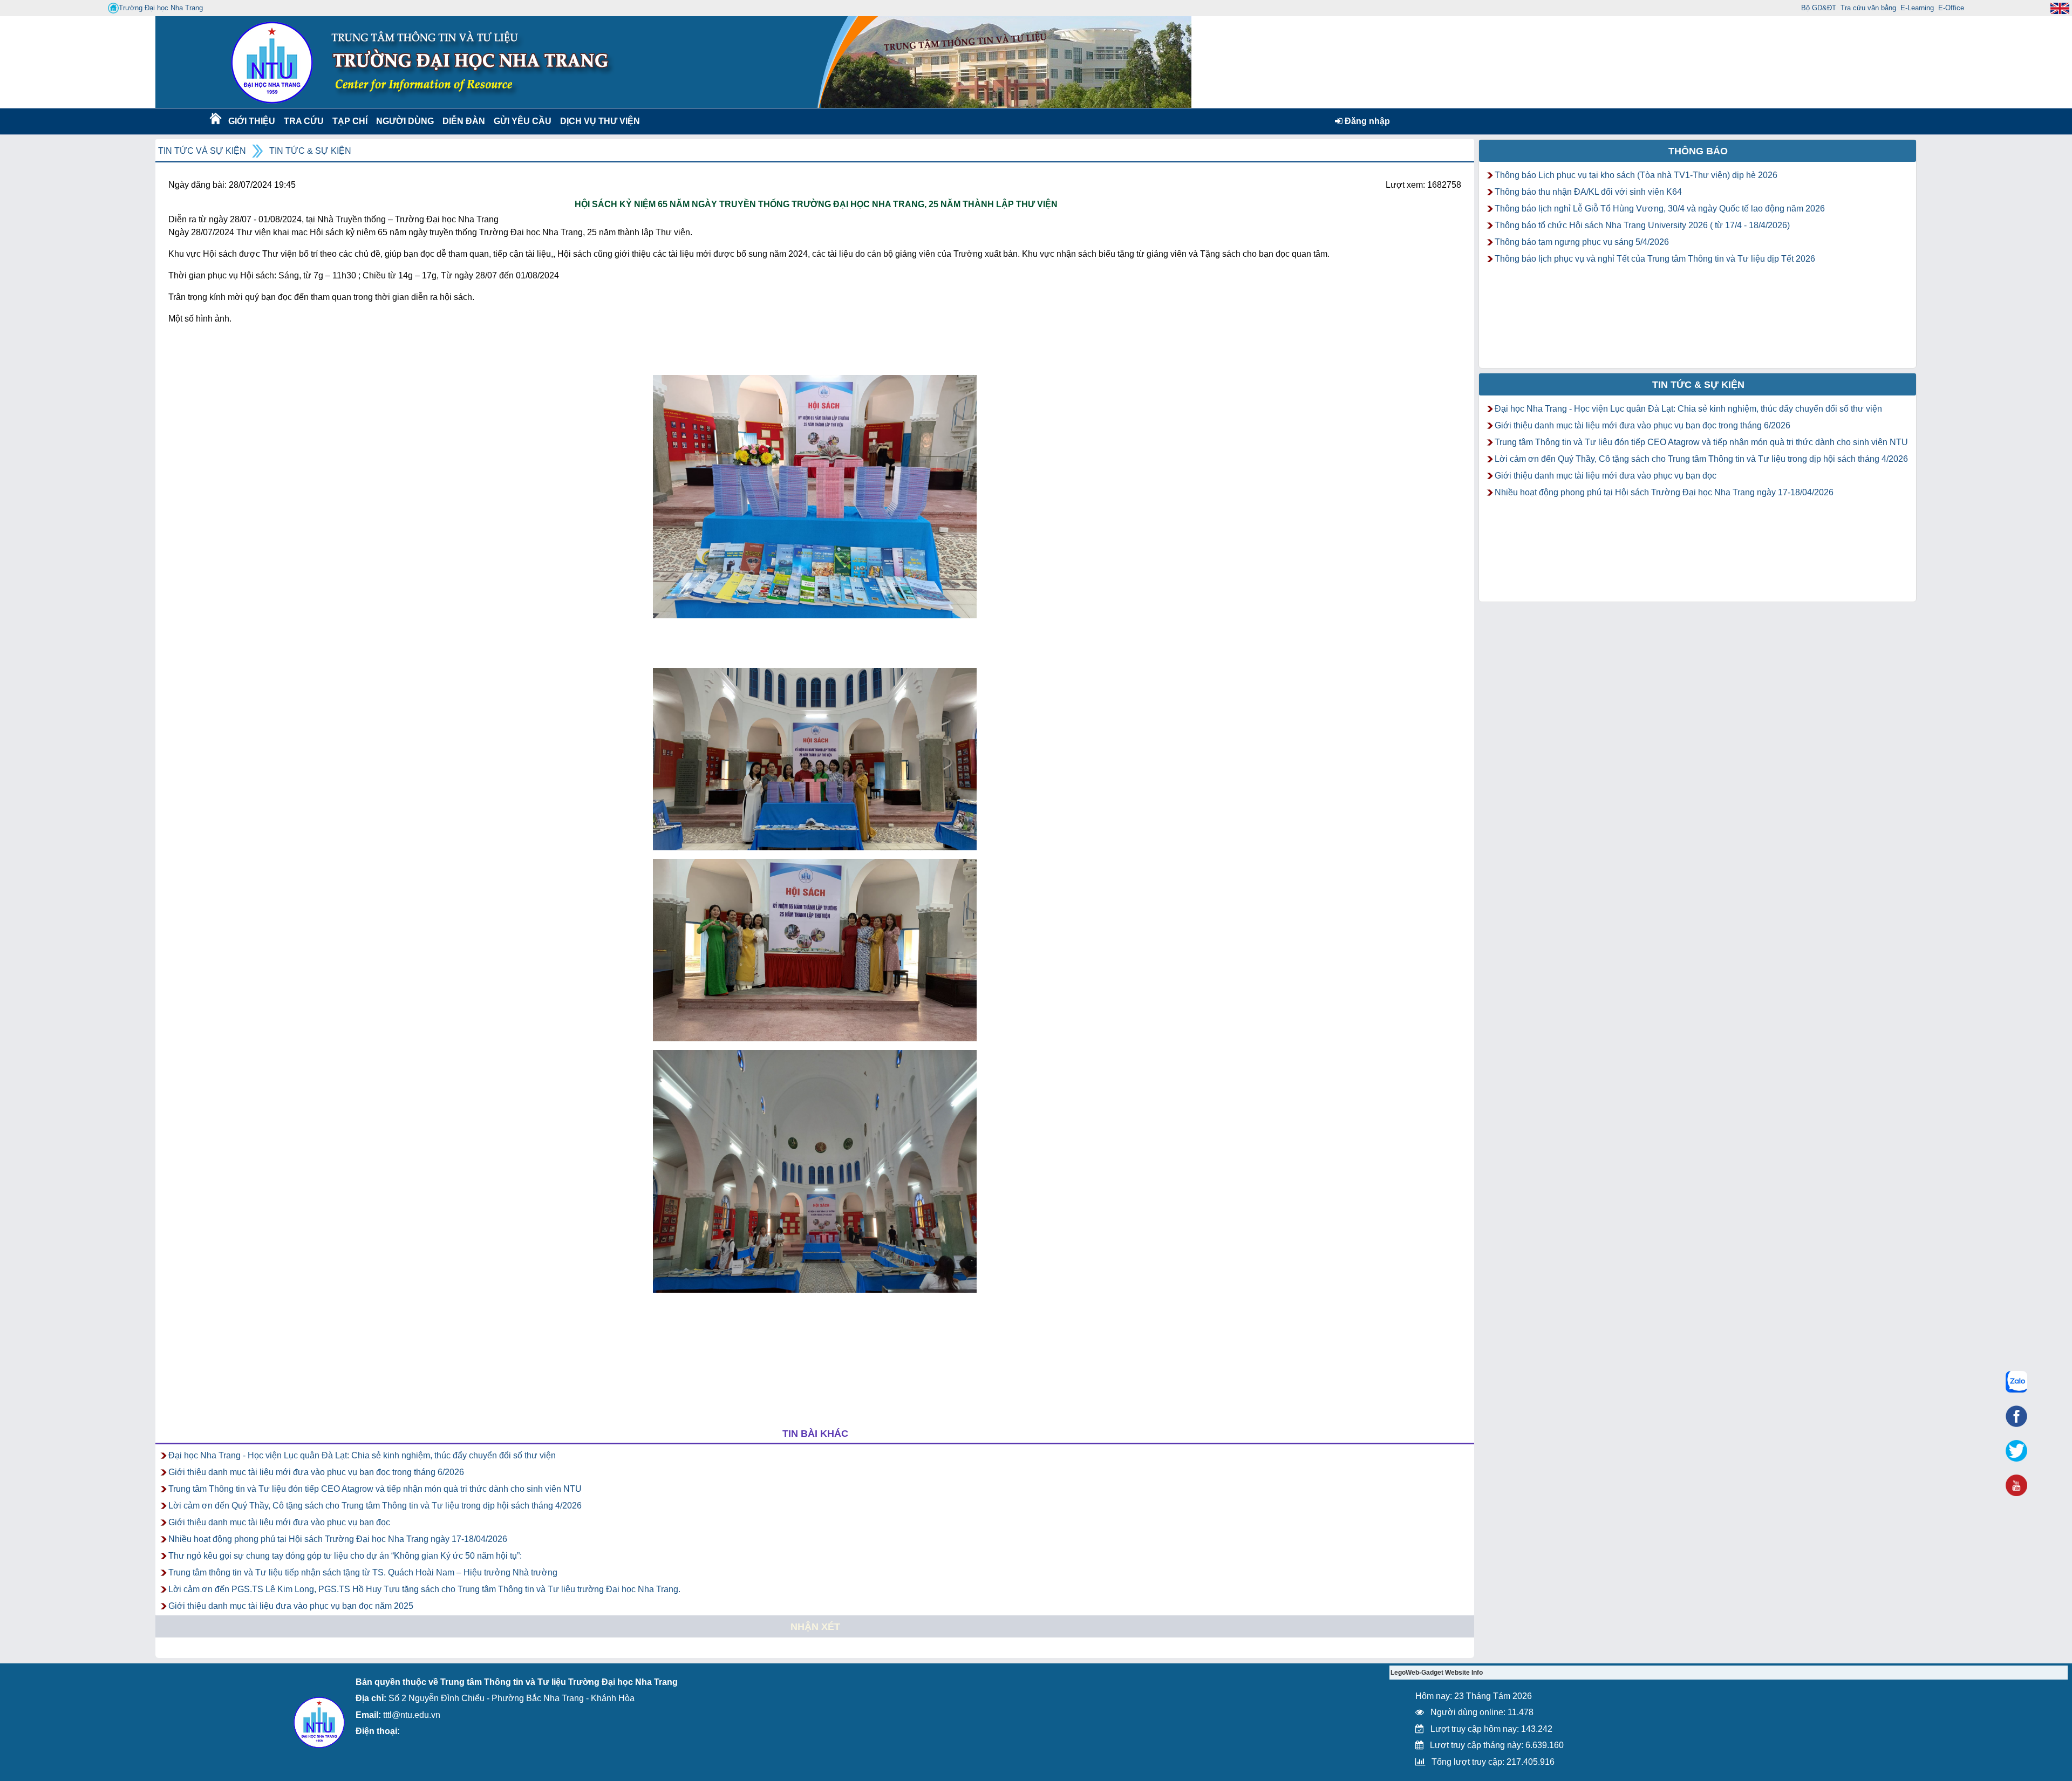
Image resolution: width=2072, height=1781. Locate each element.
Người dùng (404, 121)
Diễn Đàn (464, 121)
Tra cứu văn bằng (1868, 8)
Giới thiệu (251, 121)
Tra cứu (304, 121)
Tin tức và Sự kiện (202, 151)
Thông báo (1698, 151)
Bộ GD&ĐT (1819, 8)
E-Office (1951, 8)
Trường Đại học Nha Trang (161, 8)
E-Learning (1917, 8)
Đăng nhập (1366, 121)
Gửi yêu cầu (523, 121)
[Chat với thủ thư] (2016, 1382)
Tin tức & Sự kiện (310, 151)
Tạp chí (350, 121)
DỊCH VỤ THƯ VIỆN (598, 121)
